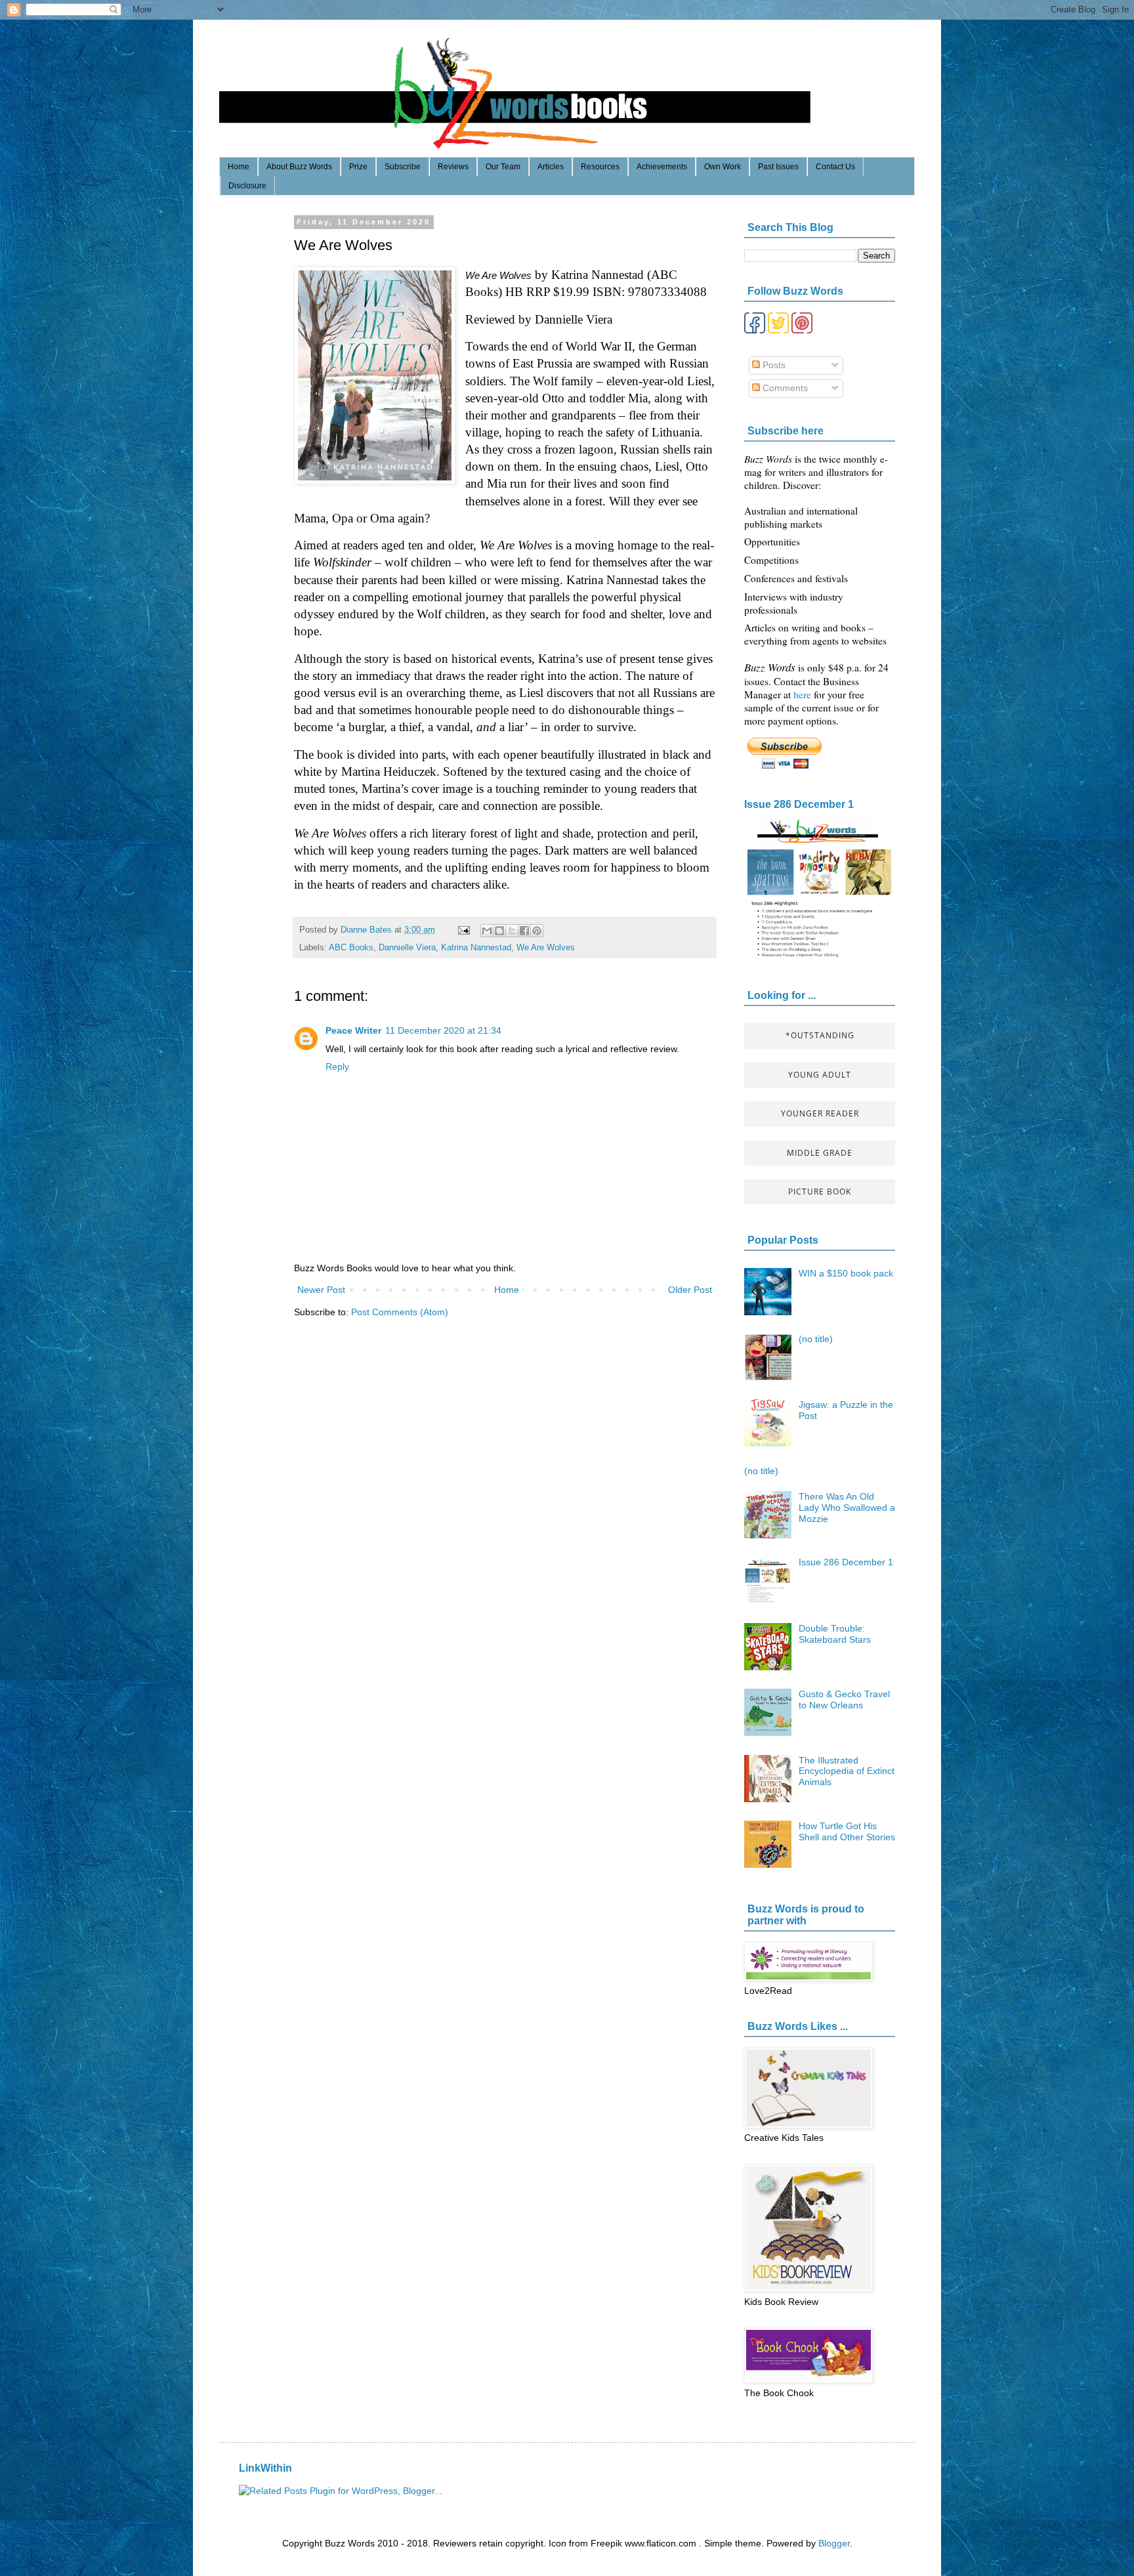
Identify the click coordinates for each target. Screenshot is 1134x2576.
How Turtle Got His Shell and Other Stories (847, 1831)
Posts (773, 365)
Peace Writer (353, 1030)
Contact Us (835, 167)
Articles (551, 167)
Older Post (690, 1290)
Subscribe (403, 167)
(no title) (816, 1339)
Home (239, 167)
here (804, 694)
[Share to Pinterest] (537, 931)
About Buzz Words (299, 167)
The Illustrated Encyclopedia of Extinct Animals (847, 1771)
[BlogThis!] (499, 931)
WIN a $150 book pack (846, 1273)
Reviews (453, 167)
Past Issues (778, 167)
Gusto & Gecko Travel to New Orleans (844, 1700)
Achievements (662, 167)
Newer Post (321, 1290)
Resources (600, 167)
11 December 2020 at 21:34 (443, 1030)
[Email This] (487, 931)
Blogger (834, 2543)
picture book (820, 1192)
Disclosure (247, 186)
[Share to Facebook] (524, 931)
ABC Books (351, 948)
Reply (337, 1066)
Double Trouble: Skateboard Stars (835, 1634)
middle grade (820, 1153)
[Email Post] (463, 930)
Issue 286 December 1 (799, 804)
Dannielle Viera (407, 948)
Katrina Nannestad (476, 948)
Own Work (723, 167)
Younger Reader (820, 1113)
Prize (358, 167)
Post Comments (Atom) (400, 1312)
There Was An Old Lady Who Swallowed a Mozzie (847, 1508)
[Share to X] (512, 931)
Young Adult (820, 1075)
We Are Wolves (546, 948)
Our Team (503, 167)
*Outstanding (820, 1035)
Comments (784, 388)
